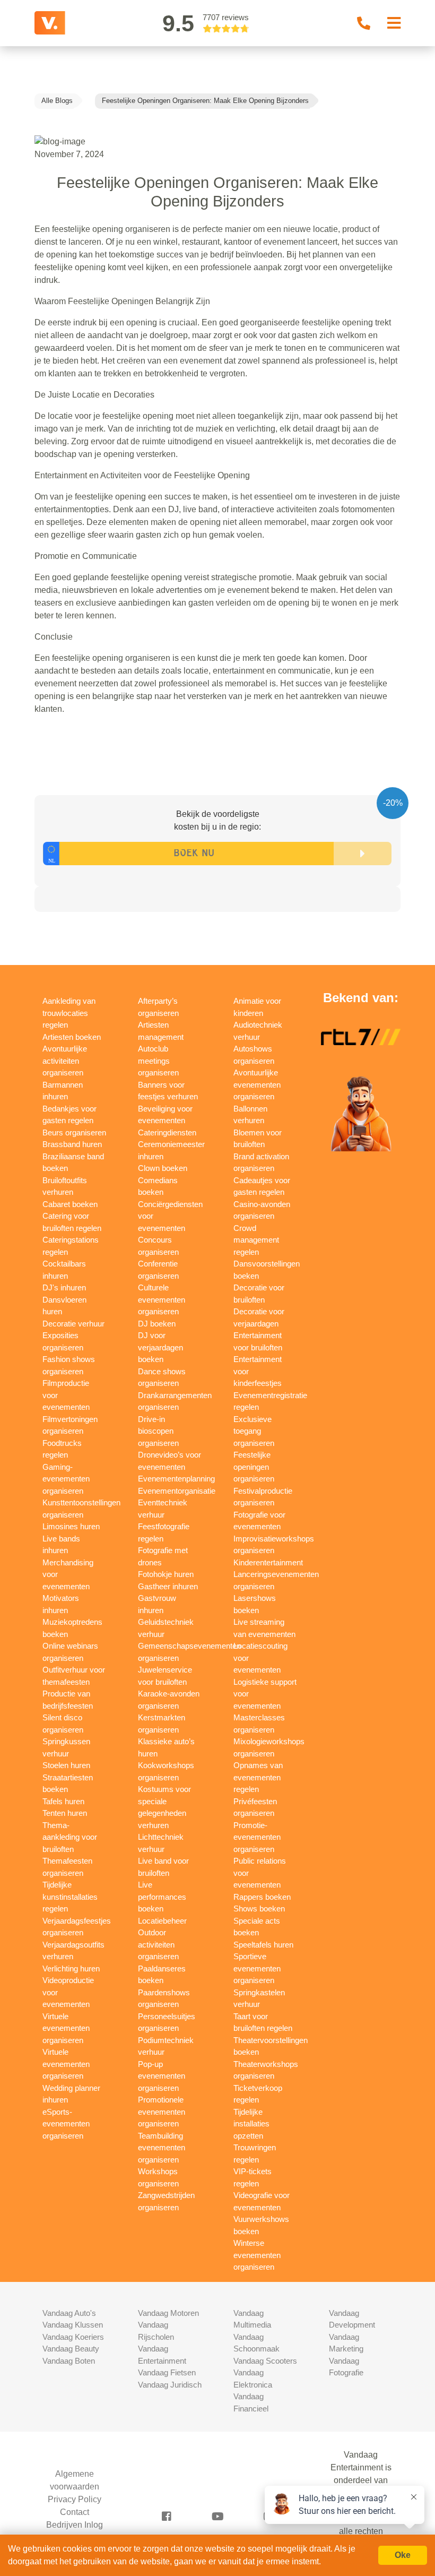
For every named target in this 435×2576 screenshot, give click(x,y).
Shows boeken (259, 1909)
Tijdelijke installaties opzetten (251, 2124)
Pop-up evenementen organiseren (162, 2076)
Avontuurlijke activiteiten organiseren (65, 1061)
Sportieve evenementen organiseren (257, 1968)
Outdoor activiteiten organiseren (158, 1944)
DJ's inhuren (64, 1287)
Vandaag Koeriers (73, 2337)
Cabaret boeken (70, 1204)
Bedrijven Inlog (75, 2525)
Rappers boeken (262, 1897)
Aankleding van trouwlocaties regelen (69, 1013)
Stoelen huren (66, 1765)
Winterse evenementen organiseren (257, 2255)
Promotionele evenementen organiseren (162, 2112)
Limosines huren (71, 1526)
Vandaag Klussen (73, 2325)
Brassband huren (72, 1144)
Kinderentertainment (268, 1562)
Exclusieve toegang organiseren (254, 1431)
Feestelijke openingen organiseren (254, 1467)
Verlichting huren (71, 1968)
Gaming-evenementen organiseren (66, 1479)
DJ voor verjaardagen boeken (160, 1347)
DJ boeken (157, 1324)
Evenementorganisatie (177, 1491)
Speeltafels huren (263, 1945)
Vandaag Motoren (168, 2313)
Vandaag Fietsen (167, 2372)
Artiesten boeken (72, 1037)
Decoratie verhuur (73, 1324)
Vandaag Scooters (265, 2361)
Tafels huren (63, 1801)
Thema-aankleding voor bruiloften (70, 1837)
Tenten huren (65, 1813)
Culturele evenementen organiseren (162, 1299)
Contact (75, 2512)
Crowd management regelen (256, 1240)
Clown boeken (163, 1168)
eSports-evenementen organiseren (66, 2124)
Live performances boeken (162, 1897)
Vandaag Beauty (71, 2349)
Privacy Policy (75, 2499)
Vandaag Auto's (69, 2313)
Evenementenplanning (176, 1479)
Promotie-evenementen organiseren (257, 1837)
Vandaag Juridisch (170, 2385)
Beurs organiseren (74, 1132)
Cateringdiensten (167, 1132)
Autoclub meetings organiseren (158, 1061)
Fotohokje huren (166, 1574)
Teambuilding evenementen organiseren (162, 2148)
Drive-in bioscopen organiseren (158, 1431)
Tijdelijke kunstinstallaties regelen (70, 1897)
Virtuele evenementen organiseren (66, 2028)
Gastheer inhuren (168, 1586)
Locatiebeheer (162, 1921)
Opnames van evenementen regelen (258, 1777)
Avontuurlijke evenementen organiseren (257, 1084)
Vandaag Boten (69, 2361)
